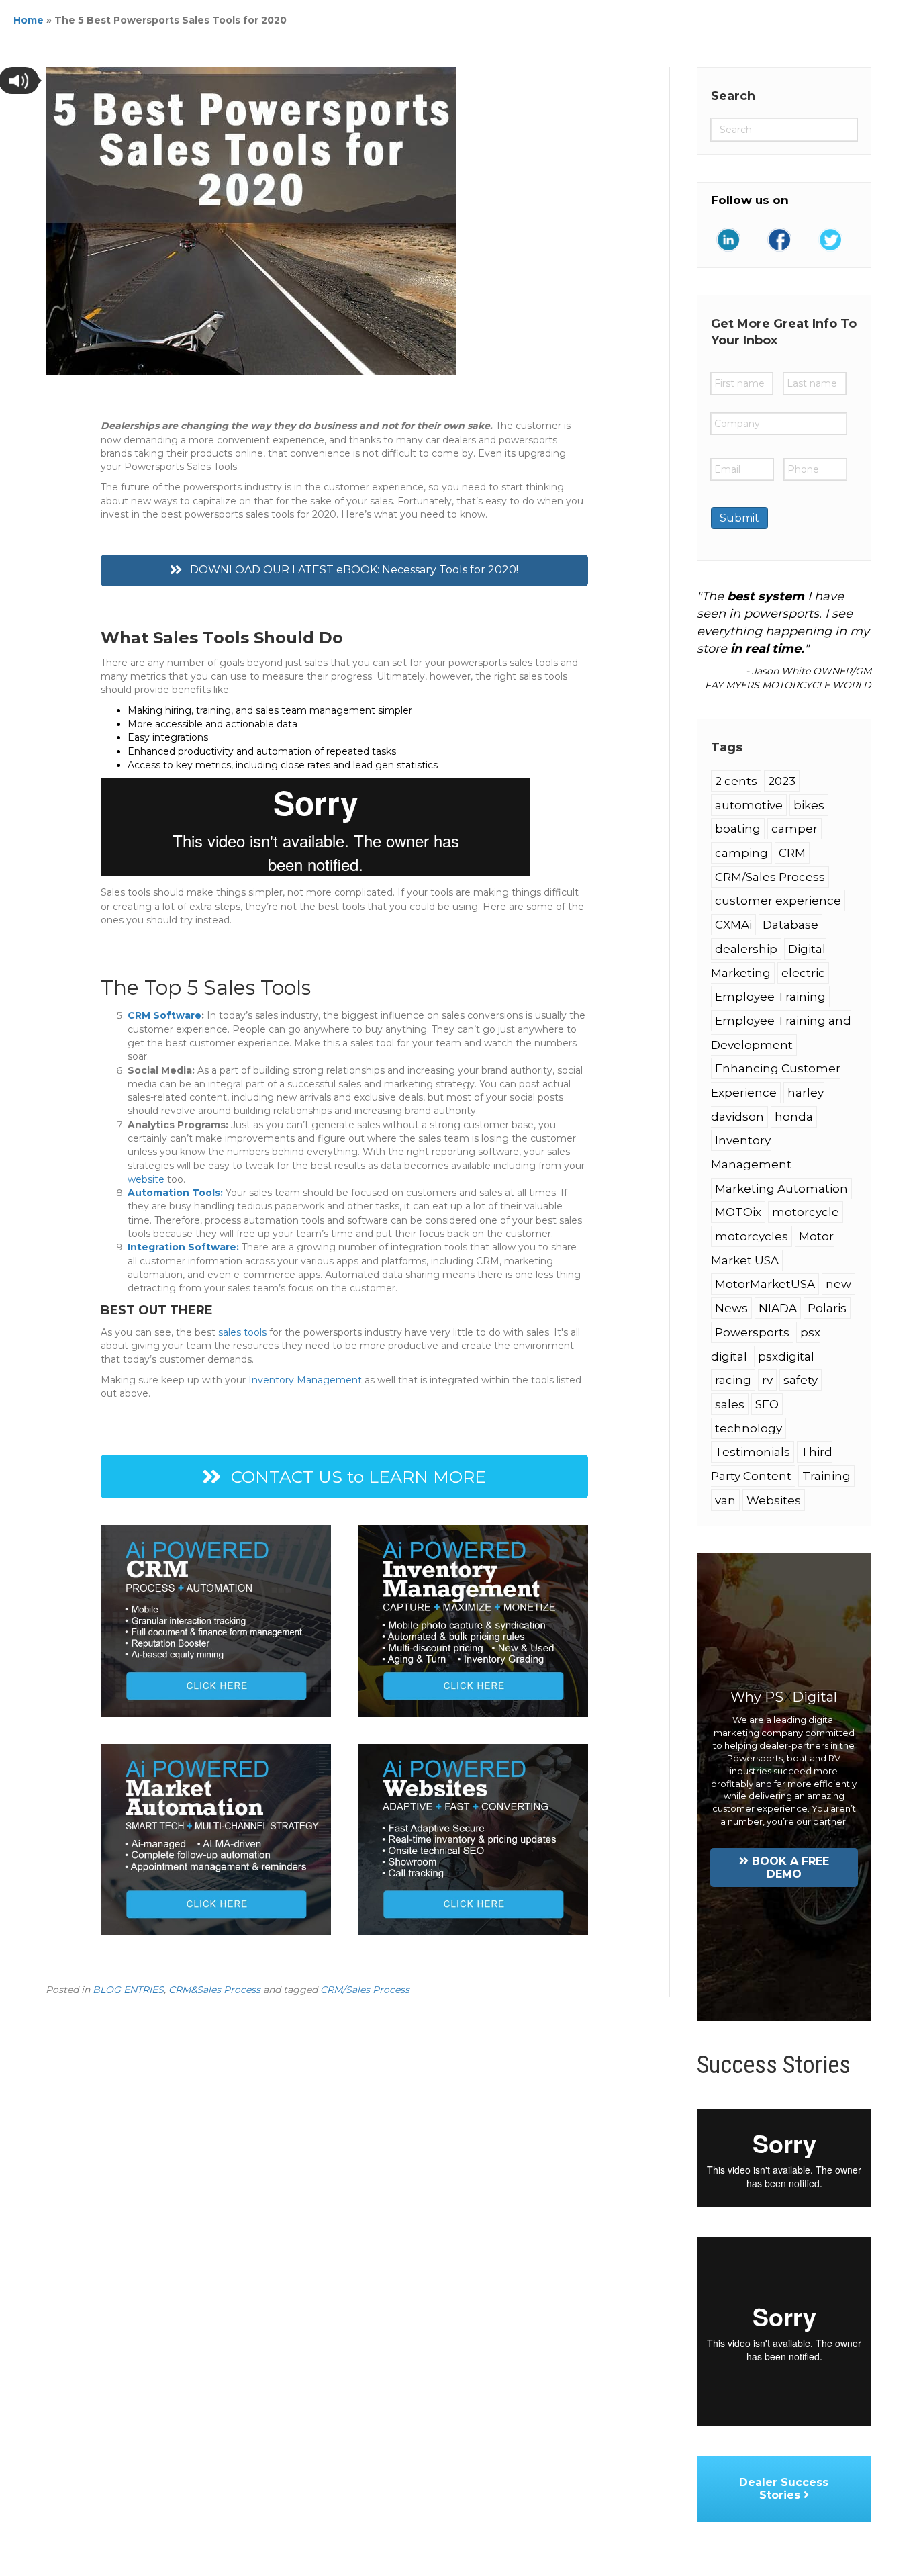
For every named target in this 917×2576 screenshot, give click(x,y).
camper (794, 829)
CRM (792, 853)
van (725, 1500)
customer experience (778, 901)
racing (733, 1380)
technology (749, 1428)
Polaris (827, 1308)
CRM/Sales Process (365, 1990)
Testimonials (753, 1452)
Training (826, 1476)
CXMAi (733, 925)
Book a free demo (790, 1868)
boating (738, 829)
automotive (749, 805)
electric (803, 973)
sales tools (242, 1332)
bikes (809, 805)
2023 (782, 781)
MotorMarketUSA (765, 1284)
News (731, 1308)
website (146, 1179)
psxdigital (786, 1356)
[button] (344, 570)
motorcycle (806, 1212)
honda (794, 1117)
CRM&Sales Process (214, 1990)
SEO (767, 1404)
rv (767, 1380)
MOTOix (738, 1212)
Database (790, 925)
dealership (746, 949)
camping (741, 853)
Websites (774, 1500)
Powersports (752, 1332)
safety (801, 1380)
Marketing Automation (781, 1189)
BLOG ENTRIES (128, 1990)
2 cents (736, 781)
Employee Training (770, 997)
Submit (739, 518)
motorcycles (752, 1236)
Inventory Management (305, 1380)
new (838, 1284)
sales (730, 1404)
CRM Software (164, 1015)
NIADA (778, 1308)
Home (29, 20)
